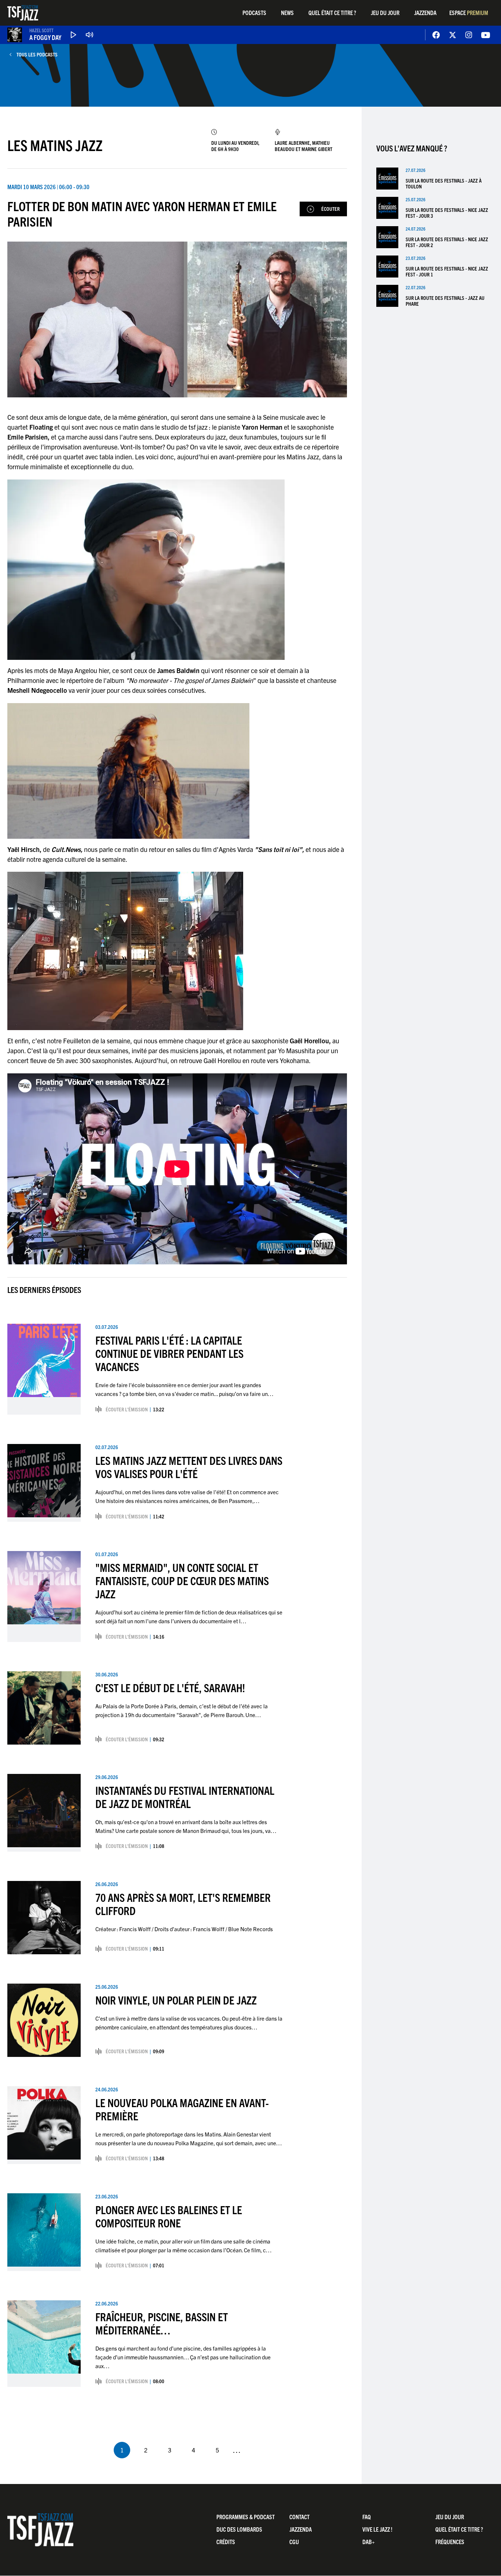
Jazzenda (425, 12)
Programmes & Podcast (246, 2517)
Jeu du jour (385, 12)
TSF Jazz (23, 13)
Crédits (226, 2542)
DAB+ (369, 2542)
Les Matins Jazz (55, 145)
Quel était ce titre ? (332, 12)
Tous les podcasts (37, 54)
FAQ (367, 2517)
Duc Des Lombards (239, 2529)
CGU (294, 2542)
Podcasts (254, 12)
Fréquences (450, 2542)
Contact (299, 2517)
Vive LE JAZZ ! (377, 2529)
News (287, 12)
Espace (469, 12)
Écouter (330, 209)
